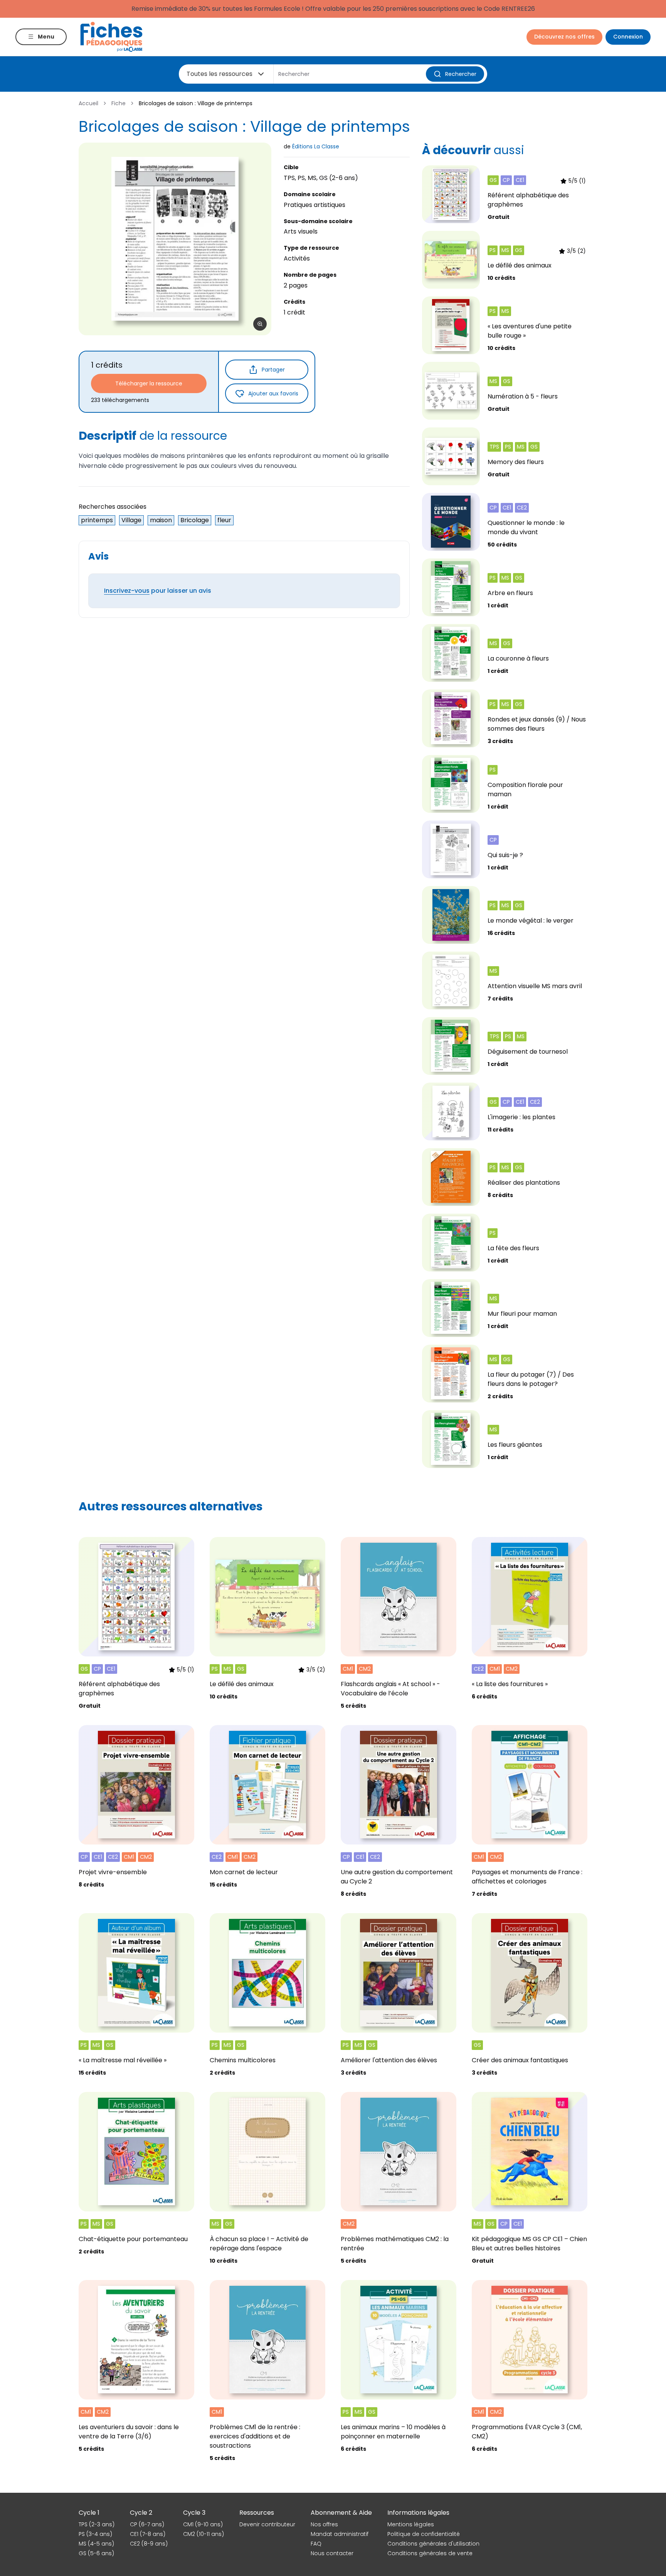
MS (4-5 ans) (96, 2544)
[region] (175, 239)
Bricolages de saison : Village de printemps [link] (196, 103)
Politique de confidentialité (424, 2534)
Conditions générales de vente (430, 2553)
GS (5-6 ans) (96, 2553)
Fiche (119, 103)
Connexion (628, 37)
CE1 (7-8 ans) (148, 2534)
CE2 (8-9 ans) (149, 2544)
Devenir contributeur (267, 2524)
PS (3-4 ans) (95, 2534)
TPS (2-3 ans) (97, 2524)
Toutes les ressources (219, 74)
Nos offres (324, 2524)
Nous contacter (332, 2553)
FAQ (316, 2544)
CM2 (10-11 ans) (203, 2534)
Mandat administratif (340, 2534)
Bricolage (195, 520)
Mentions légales (411, 2524)
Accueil (88, 103)
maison (161, 520)
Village (131, 520)
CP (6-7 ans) (147, 2524)
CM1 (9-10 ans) (203, 2524)
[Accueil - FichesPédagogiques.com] (111, 37)
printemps (97, 520)
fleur (224, 520)
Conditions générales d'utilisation (433, 2544)
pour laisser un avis (158, 591)
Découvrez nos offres (564, 37)
